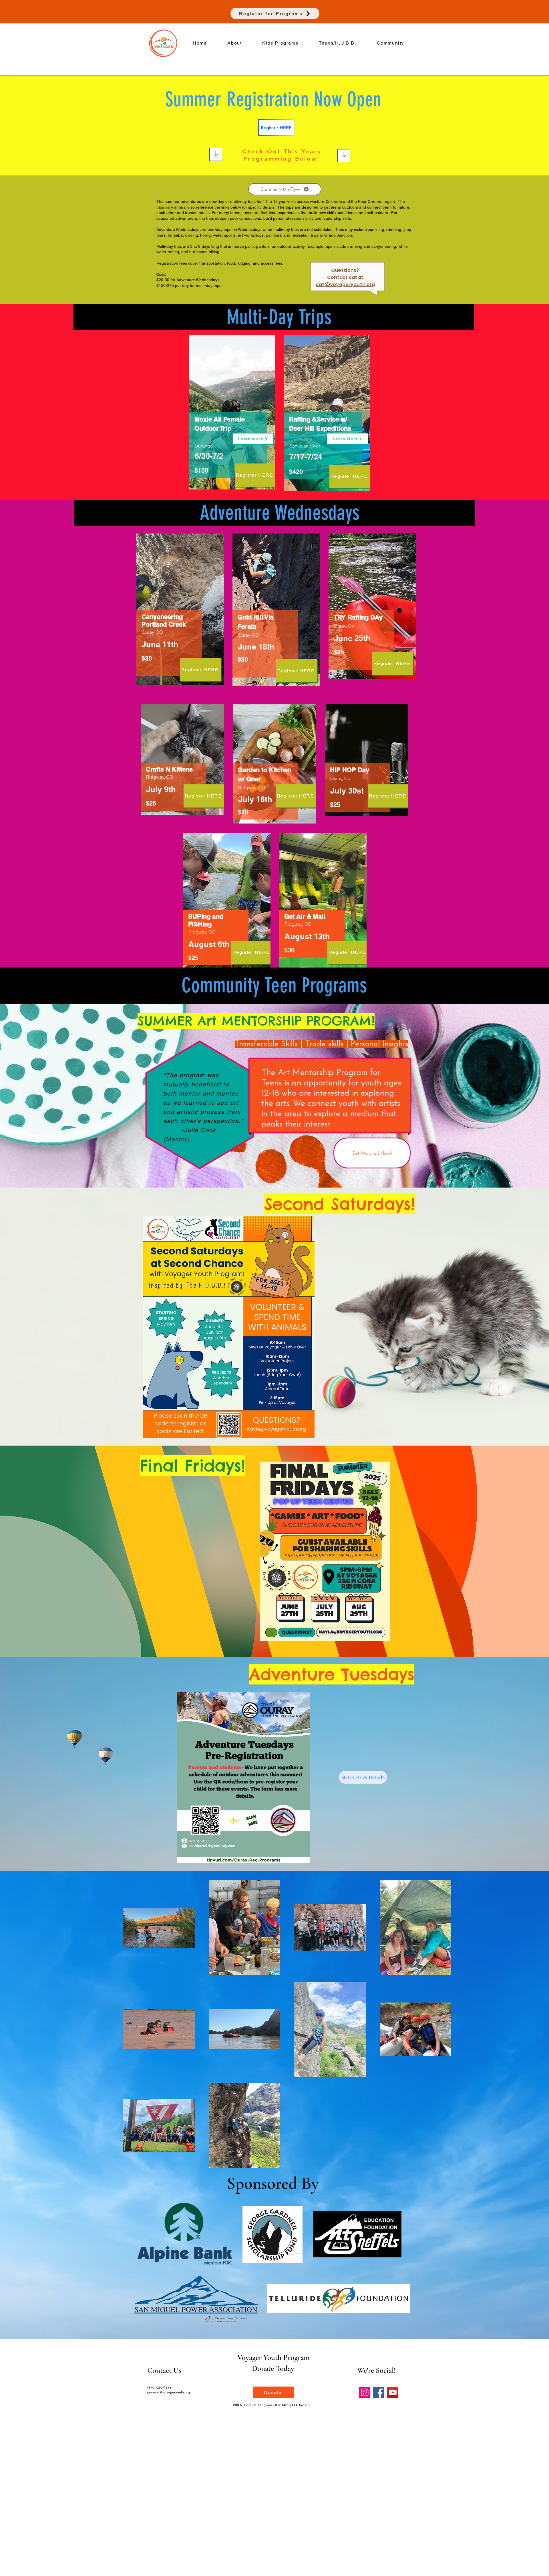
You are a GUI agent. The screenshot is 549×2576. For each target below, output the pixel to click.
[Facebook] (379, 2392)
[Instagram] (365, 2392)
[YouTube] (393, 2392)
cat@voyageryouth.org (345, 284)
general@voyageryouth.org (169, 2392)
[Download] (216, 154)
